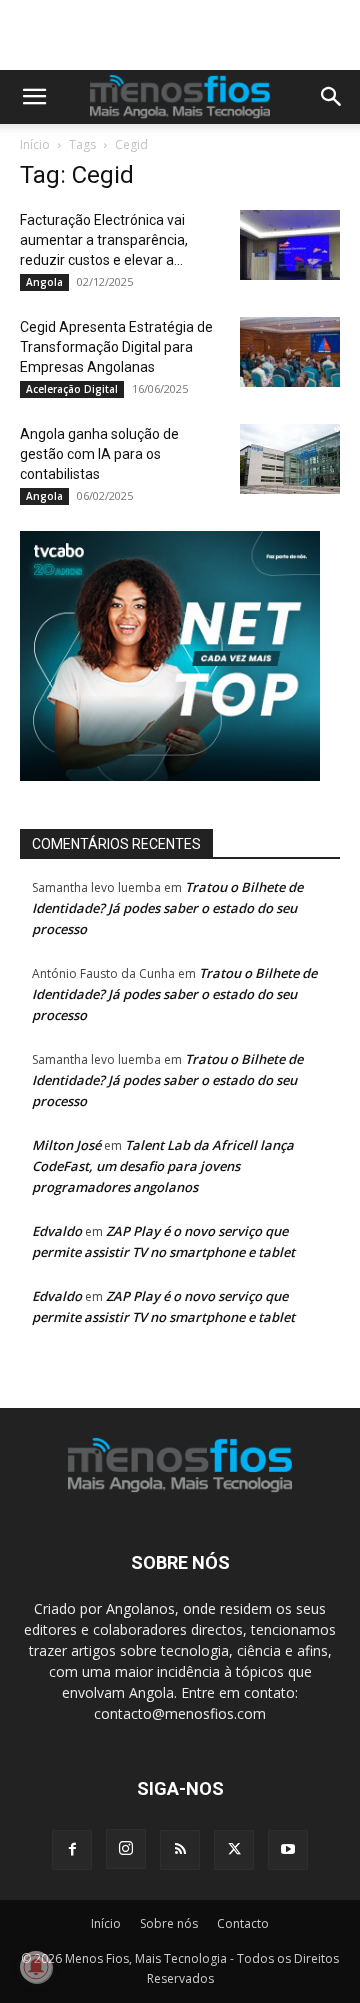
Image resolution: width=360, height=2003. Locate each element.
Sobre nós (169, 1923)
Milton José (66, 1145)
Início (35, 144)
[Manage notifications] (36, 1967)
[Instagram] (126, 1849)
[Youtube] (288, 1850)
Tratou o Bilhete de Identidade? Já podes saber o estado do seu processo (167, 908)
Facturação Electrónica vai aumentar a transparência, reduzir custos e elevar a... (104, 240)
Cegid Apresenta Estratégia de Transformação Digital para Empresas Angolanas (116, 347)
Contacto (243, 1923)
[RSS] (180, 1850)
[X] (234, 1850)
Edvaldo (57, 1231)
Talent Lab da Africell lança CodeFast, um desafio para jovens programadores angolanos (163, 1166)
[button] (34, 97)
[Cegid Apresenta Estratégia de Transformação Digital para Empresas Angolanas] (290, 352)
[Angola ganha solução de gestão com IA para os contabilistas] (290, 459)
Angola (44, 282)
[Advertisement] (190, 35)
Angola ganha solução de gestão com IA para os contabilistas (99, 454)
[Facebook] (72, 1850)
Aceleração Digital (72, 389)
